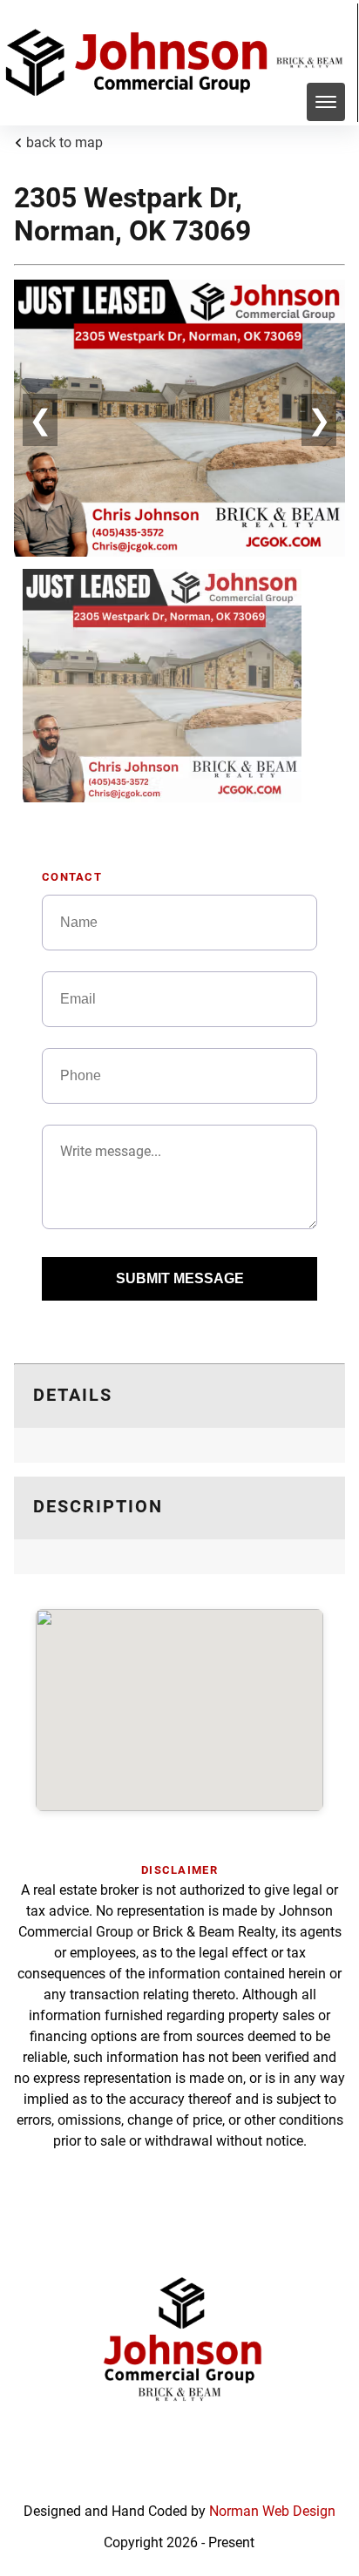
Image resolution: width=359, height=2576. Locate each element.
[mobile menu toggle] (326, 102)
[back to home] (140, 63)
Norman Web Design (272, 2511)
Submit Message (180, 1278)
